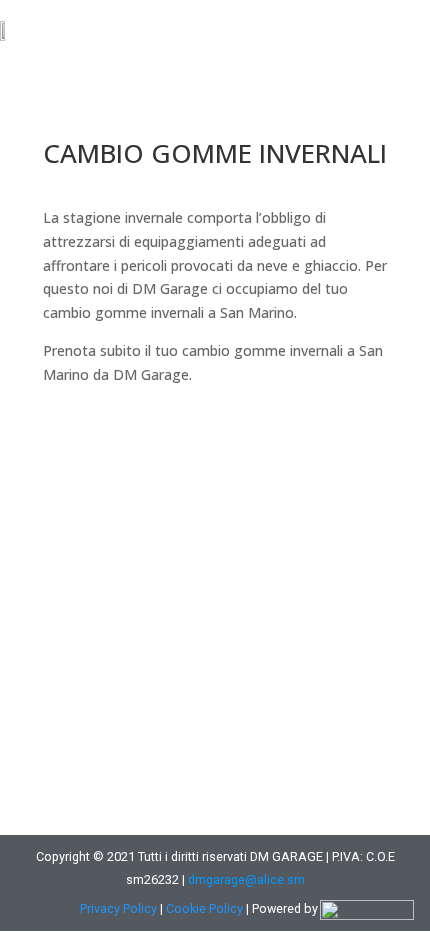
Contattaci (117, 441)
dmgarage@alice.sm (246, 879)
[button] (404, 30)
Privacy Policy (118, 908)
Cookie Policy (204, 908)
